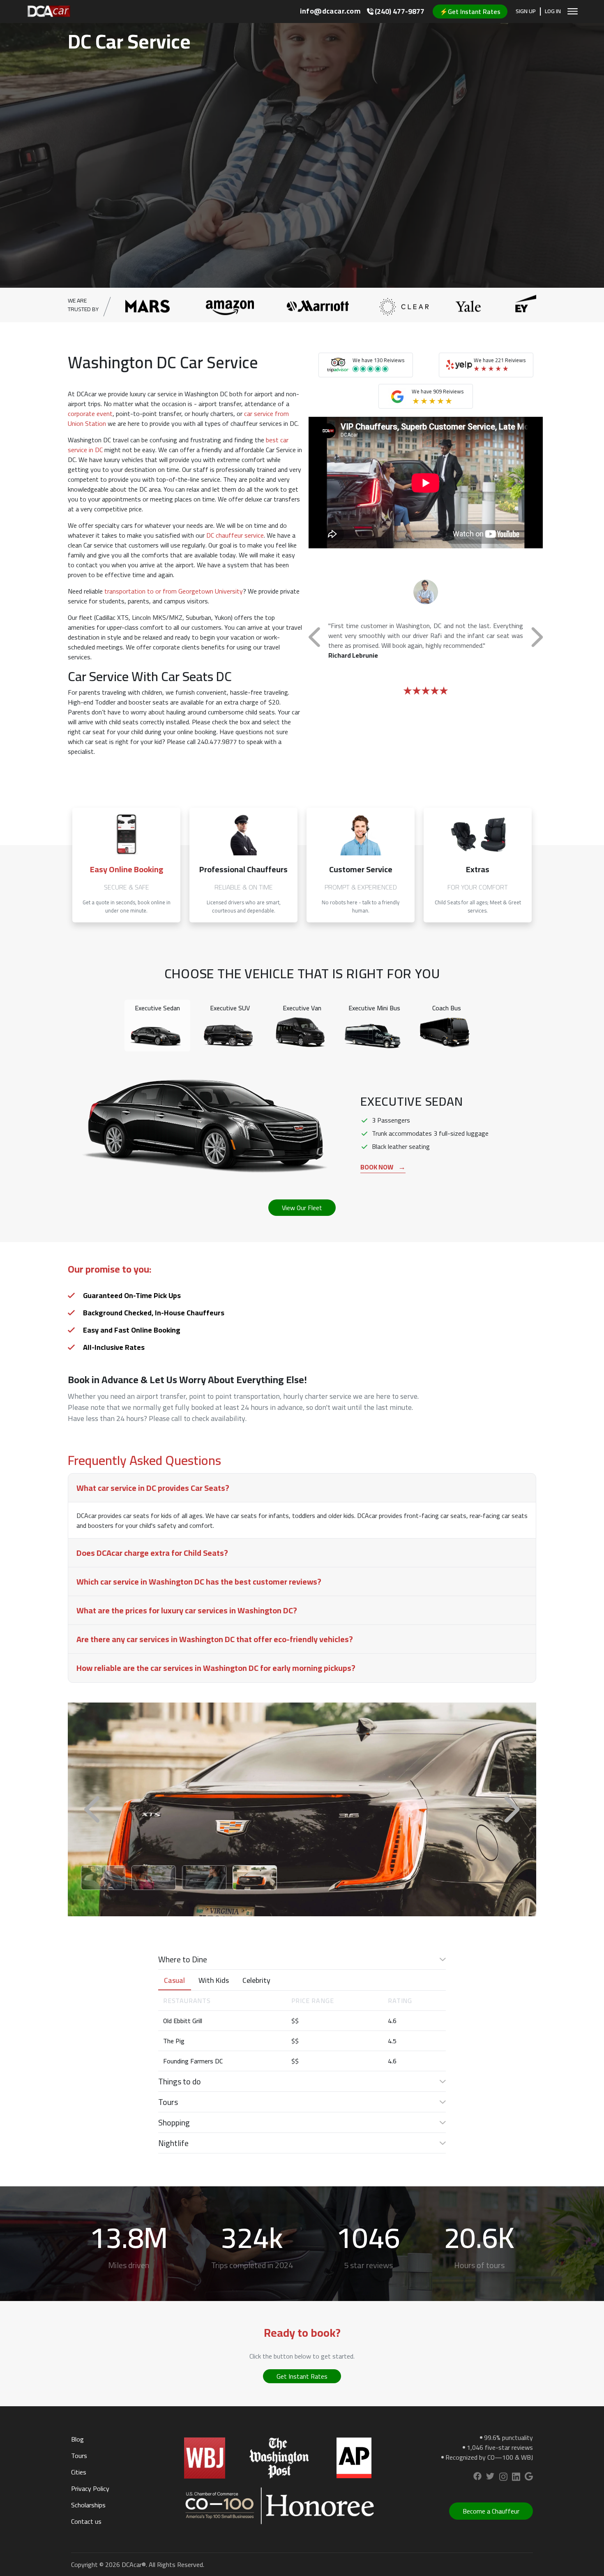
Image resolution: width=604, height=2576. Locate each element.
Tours (79, 2456)
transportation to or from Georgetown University (174, 591)
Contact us (86, 2521)
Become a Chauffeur (491, 2511)
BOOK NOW (383, 1167)
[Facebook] (477, 2478)
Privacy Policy (90, 2488)
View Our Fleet (302, 1208)
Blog (77, 2439)
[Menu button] (573, 11)
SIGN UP (526, 12)
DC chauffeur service (235, 535)
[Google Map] (529, 2478)
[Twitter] (490, 2478)
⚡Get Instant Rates (470, 12)
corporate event (90, 414)
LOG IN (553, 12)
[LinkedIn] (516, 2478)
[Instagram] (503, 2478)
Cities (79, 2472)
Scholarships (88, 2505)
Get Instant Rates (302, 2376)
